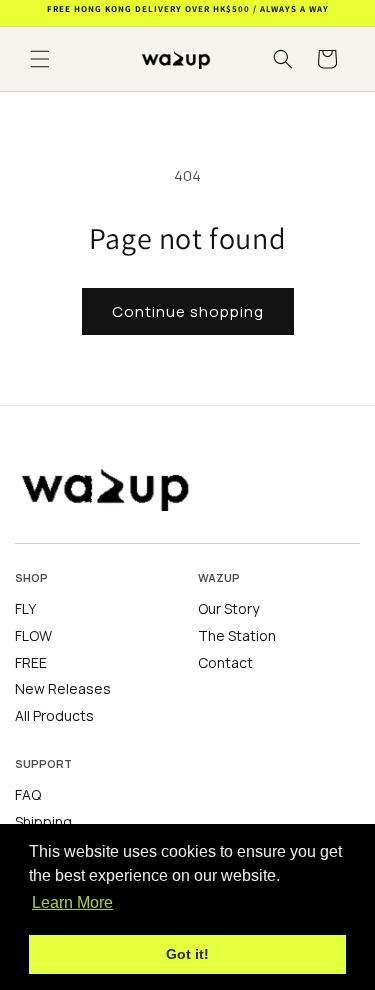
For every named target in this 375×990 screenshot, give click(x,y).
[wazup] (125, 487)
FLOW (33, 636)
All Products (54, 716)
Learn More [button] (72, 902)
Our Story (228, 609)
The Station (237, 636)
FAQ (28, 795)
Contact (225, 663)
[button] (40, 59)
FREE (31, 663)
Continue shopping (188, 311)
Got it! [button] (187, 954)
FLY (25, 609)
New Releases (63, 689)
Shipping (43, 822)
